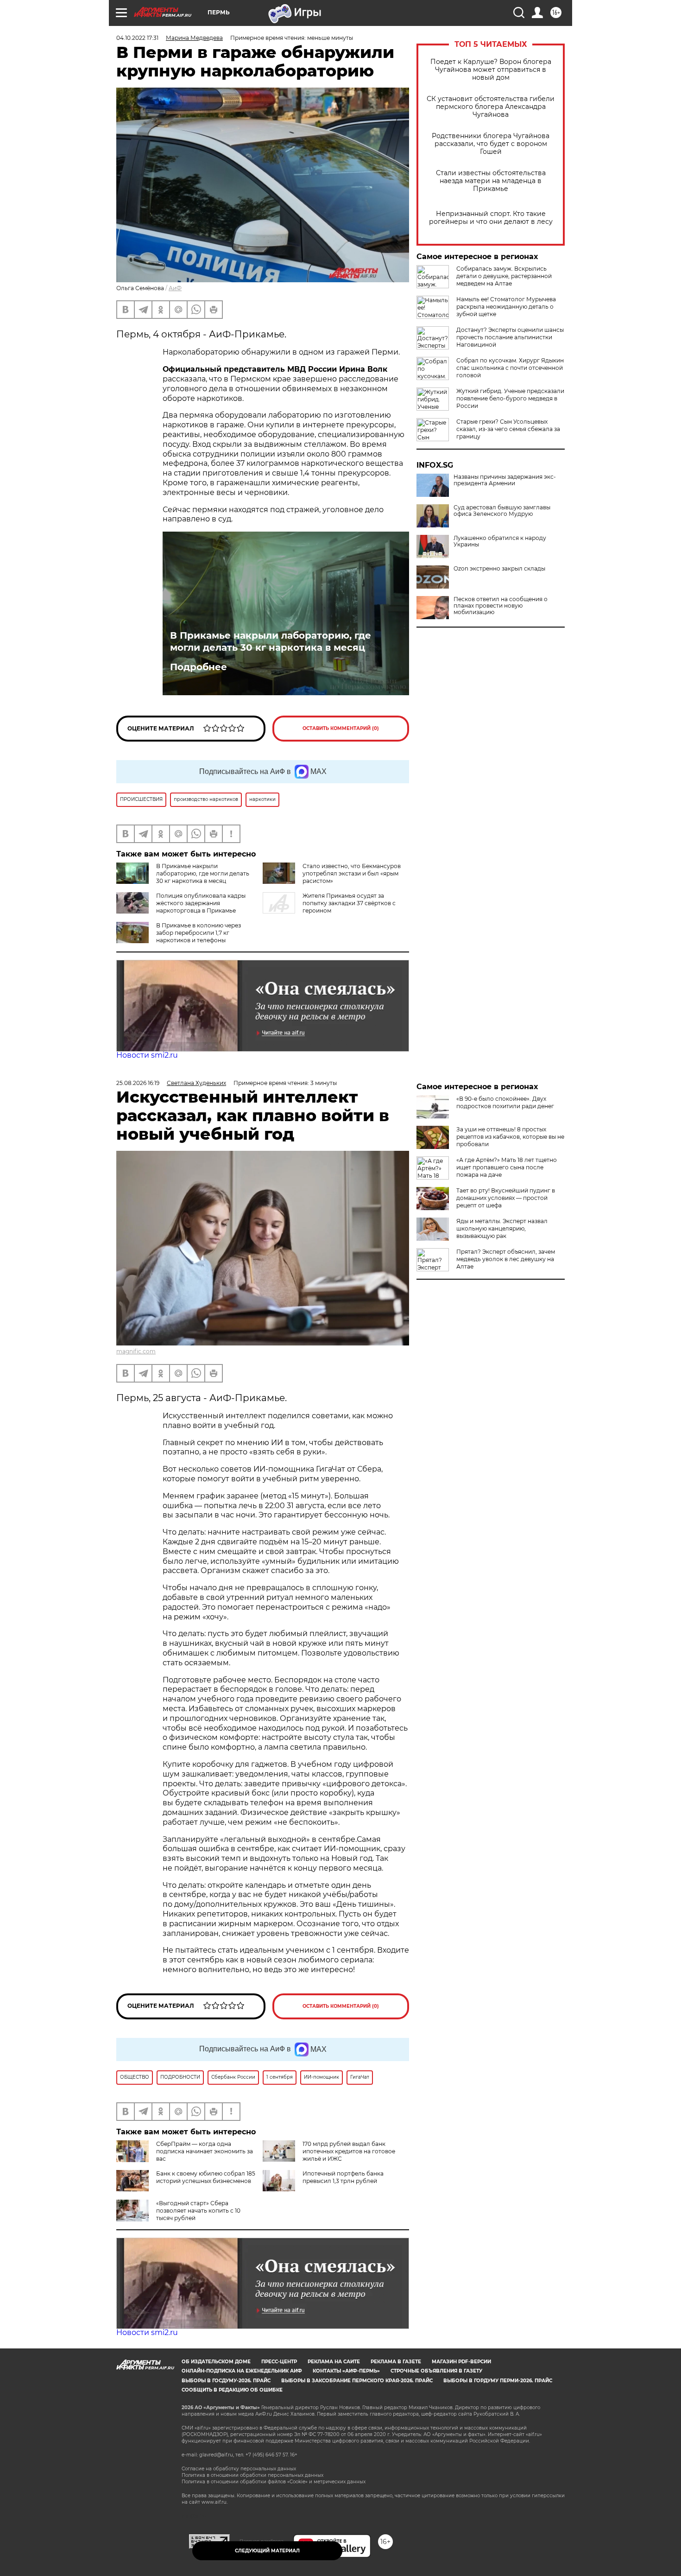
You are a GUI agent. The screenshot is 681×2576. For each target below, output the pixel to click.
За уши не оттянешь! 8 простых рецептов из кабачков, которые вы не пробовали (510, 1137)
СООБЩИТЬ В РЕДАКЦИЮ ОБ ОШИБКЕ (232, 2390)
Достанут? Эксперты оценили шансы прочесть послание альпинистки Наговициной (510, 337)
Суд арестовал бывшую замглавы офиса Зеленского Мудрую (502, 511)
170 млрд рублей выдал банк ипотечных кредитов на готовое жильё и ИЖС (349, 2151)
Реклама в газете (396, 2362)
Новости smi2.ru (147, 1055)
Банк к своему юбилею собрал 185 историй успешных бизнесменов (206, 2177)
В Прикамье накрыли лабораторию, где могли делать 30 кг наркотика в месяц (271, 641)
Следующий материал (267, 2551)
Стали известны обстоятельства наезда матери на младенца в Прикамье (491, 181)
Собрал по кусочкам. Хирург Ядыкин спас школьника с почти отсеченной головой (510, 368)
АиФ (175, 288)
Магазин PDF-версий (461, 2362)
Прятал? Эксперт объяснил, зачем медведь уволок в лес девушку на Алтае (506, 1259)
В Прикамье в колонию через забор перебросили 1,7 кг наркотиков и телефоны (199, 933)
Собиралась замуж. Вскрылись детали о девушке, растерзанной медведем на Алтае (504, 276)
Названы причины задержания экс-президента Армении (505, 480)
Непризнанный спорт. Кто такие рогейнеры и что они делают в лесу (491, 218)
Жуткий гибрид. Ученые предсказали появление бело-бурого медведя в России (510, 398)
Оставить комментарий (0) (341, 728)
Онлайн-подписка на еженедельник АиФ (242, 2371)
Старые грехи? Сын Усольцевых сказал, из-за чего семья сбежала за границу (508, 429)
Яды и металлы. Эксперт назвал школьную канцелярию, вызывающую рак (502, 1228)
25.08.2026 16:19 (138, 1083)
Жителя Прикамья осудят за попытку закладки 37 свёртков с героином (349, 903)
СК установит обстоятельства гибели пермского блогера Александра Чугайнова (491, 107)
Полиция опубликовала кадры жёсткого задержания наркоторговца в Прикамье (201, 903)
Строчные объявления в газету (436, 2371)
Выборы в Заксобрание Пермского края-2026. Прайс (357, 2381)
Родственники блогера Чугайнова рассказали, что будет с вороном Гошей (491, 144)
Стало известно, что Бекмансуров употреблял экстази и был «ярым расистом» (352, 873)
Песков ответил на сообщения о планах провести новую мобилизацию (501, 606)
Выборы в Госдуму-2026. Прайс (226, 2381)
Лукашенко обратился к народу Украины (500, 541)
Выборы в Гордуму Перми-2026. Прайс (498, 2381)
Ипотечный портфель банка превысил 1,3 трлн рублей (343, 2177)
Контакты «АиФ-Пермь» (346, 2371)
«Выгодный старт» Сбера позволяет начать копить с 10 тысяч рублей (198, 2211)
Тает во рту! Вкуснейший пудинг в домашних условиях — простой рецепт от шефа (506, 1198)
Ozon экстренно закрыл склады (499, 569)
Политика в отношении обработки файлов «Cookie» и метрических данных (274, 2482)
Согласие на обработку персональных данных (239, 2469)
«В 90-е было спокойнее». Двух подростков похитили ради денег (505, 1102)
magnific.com (136, 1351)
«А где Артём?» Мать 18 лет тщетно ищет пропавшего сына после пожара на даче (507, 1167)
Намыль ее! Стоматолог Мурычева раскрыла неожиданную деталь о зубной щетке (506, 307)
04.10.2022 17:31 (137, 38)
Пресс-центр (279, 2362)
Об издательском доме (216, 2362)
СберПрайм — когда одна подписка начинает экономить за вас (205, 2151)
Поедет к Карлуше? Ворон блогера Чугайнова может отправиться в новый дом (491, 70)
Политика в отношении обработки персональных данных (252, 2475)
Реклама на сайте (334, 2362)
